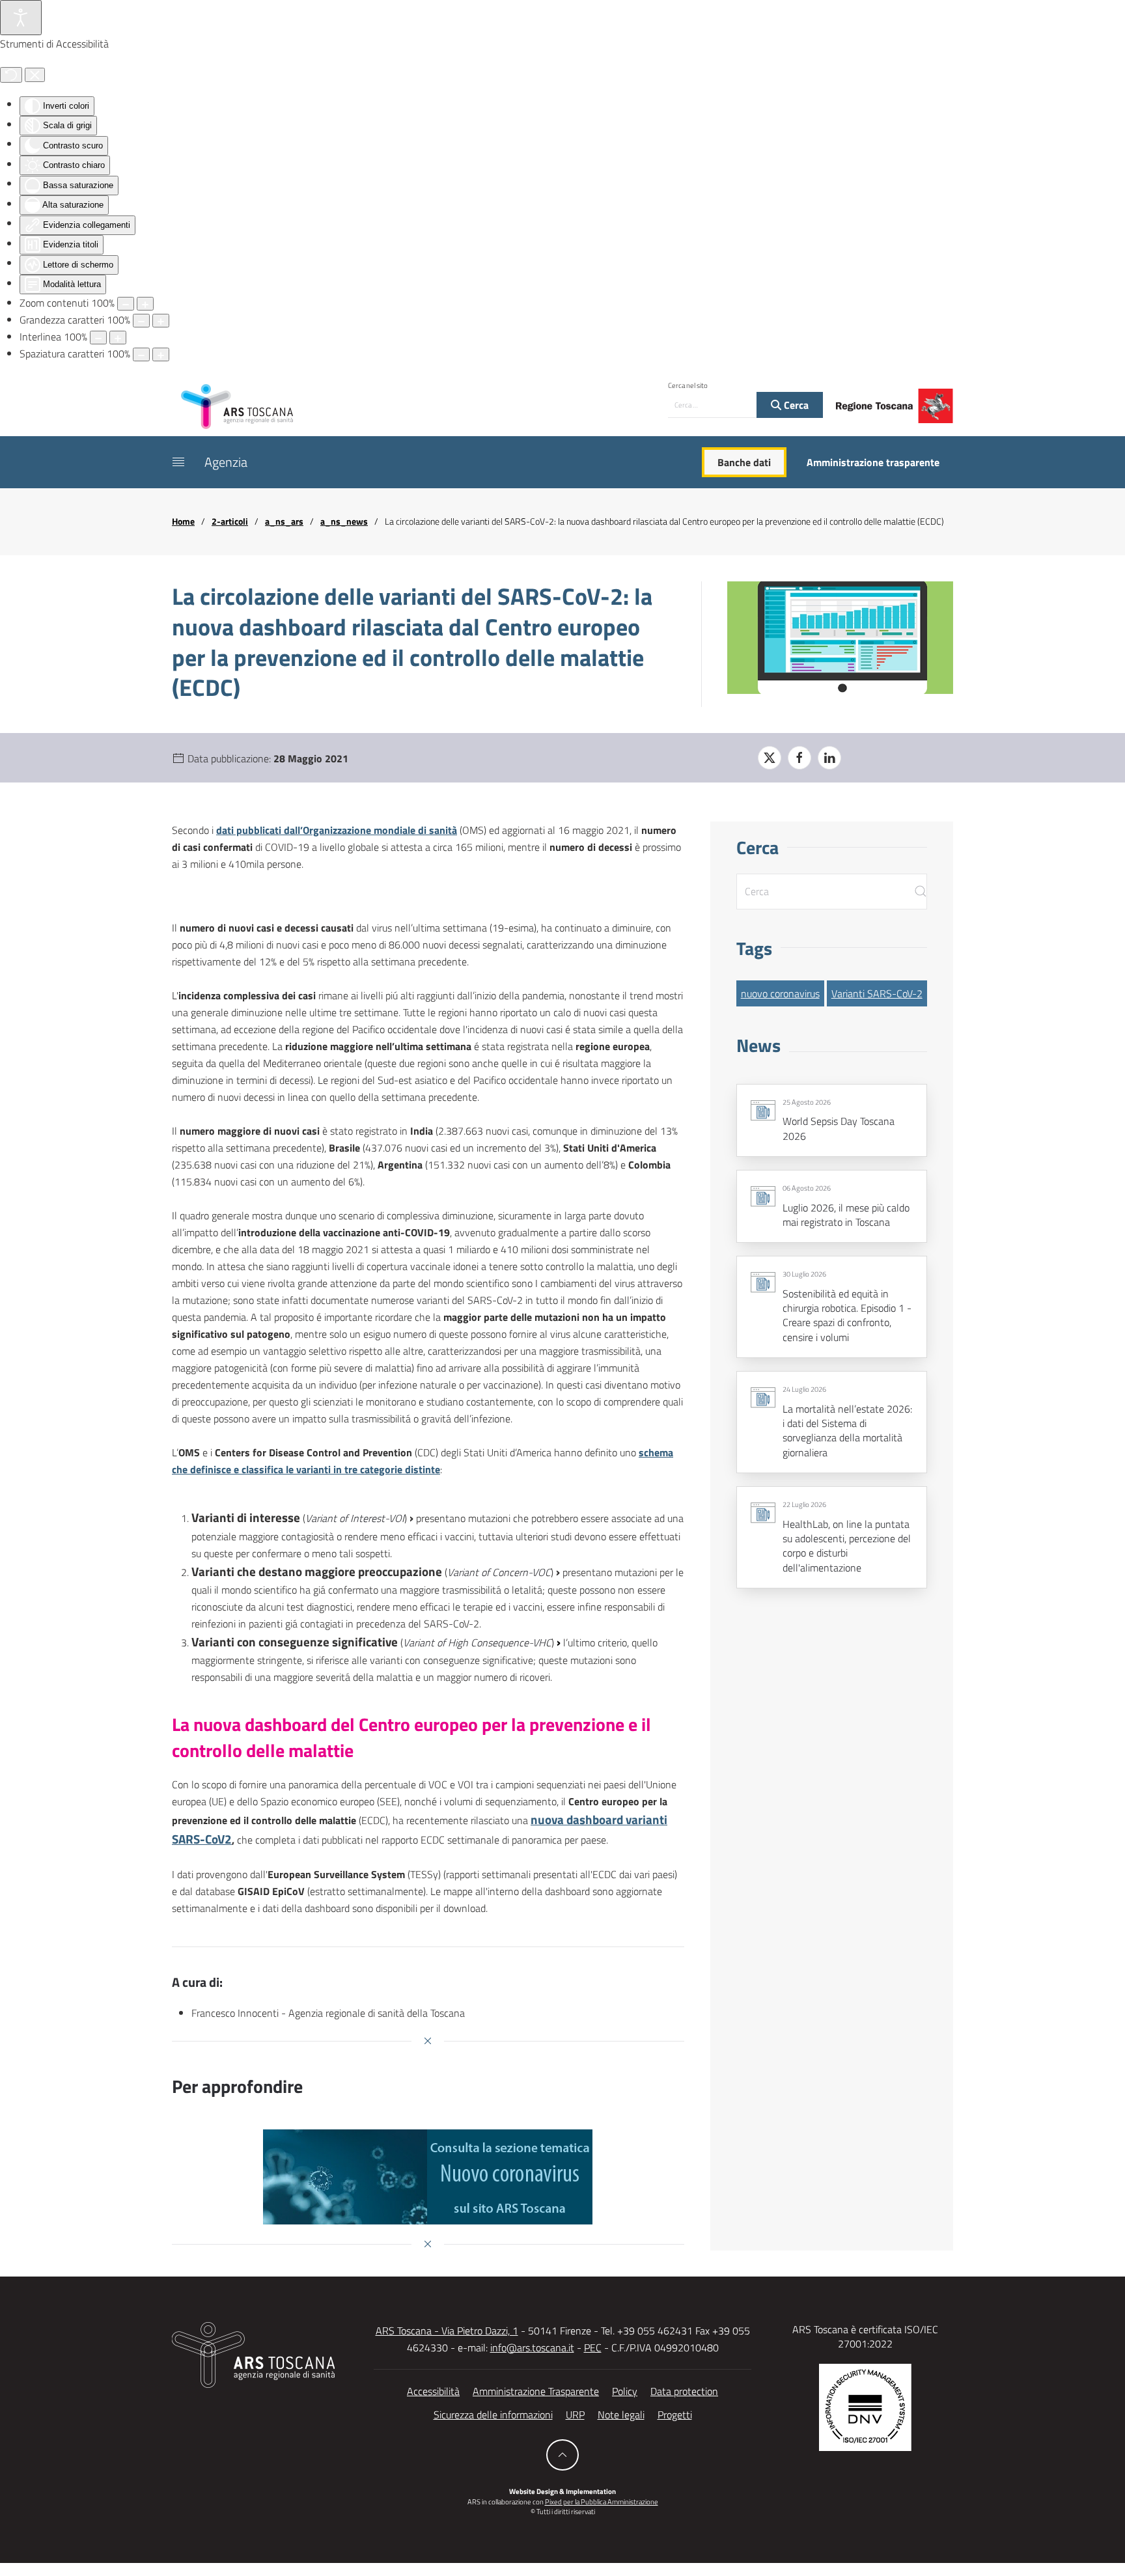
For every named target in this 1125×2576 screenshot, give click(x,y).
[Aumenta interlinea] (118, 338)
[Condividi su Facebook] (799, 758)
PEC (593, 2347)
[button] (178, 462)
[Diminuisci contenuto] (126, 304)
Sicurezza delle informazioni (493, 2415)
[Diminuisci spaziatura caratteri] (141, 354)
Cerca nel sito (688, 385)
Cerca (795, 405)
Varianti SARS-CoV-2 (877, 993)
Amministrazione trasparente (873, 462)
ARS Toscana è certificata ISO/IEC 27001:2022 (865, 2336)
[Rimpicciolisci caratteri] (141, 321)
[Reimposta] (11, 75)
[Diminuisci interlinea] (98, 338)
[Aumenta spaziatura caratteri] (161, 354)
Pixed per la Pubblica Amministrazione (602, 2502)
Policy (625, 2391)
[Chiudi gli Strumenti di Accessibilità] (35, 75)
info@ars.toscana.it (532, 2347)
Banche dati (744, 462)
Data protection (684, 2391)
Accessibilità (433, 2391)
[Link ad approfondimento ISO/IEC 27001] (865, 2406)
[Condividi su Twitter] (770, 758)
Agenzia (226, 462)
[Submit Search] (921, 892)
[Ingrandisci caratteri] (161, 321)
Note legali (621, 2415)
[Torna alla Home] (237, 406)
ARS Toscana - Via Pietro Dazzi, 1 (447, 2331)
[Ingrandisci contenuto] (145, 304)
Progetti (675, 2415)
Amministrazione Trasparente (536, 2391)
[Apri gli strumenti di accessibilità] (21, 18)
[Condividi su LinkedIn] (829, 758)
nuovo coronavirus (780, 993)
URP (575, 2415)
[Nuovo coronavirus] (428, 2177)
